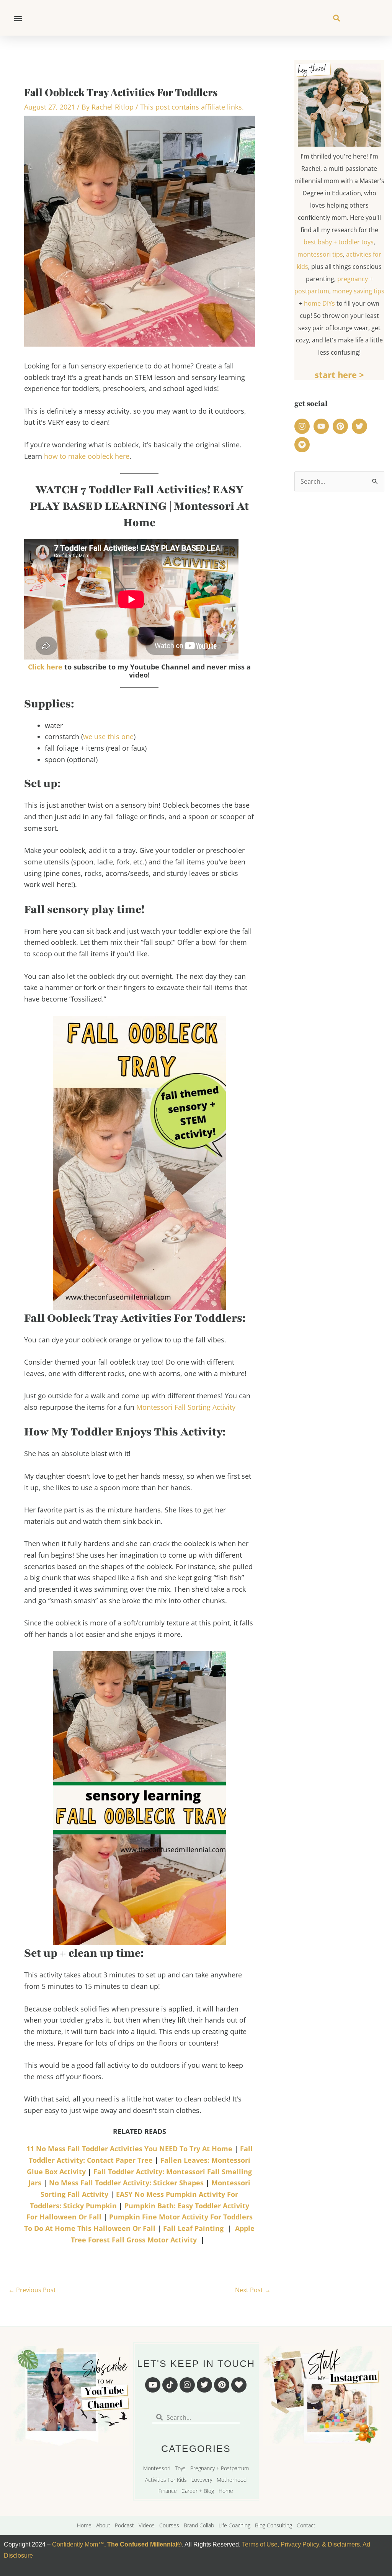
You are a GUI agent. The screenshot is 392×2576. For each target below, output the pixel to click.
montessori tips (320, 254)
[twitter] (361, 426)
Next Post (253, 2290)
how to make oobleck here (87, 456)
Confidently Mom (74, 2544)
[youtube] (322, 426)
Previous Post (32, 2290)
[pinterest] (341, 426)
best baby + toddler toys (339, 242)
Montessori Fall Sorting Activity (186, 1407)
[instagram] (303, 426)
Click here (46, 667)
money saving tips (358, 291)
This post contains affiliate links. (192, 107)
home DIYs (319, 303)
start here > (339, 375)
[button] (18, 18)
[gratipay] (303, 445)
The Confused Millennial (142, 2544)
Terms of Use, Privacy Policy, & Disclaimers (301, 2544)
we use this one (108, 736)
